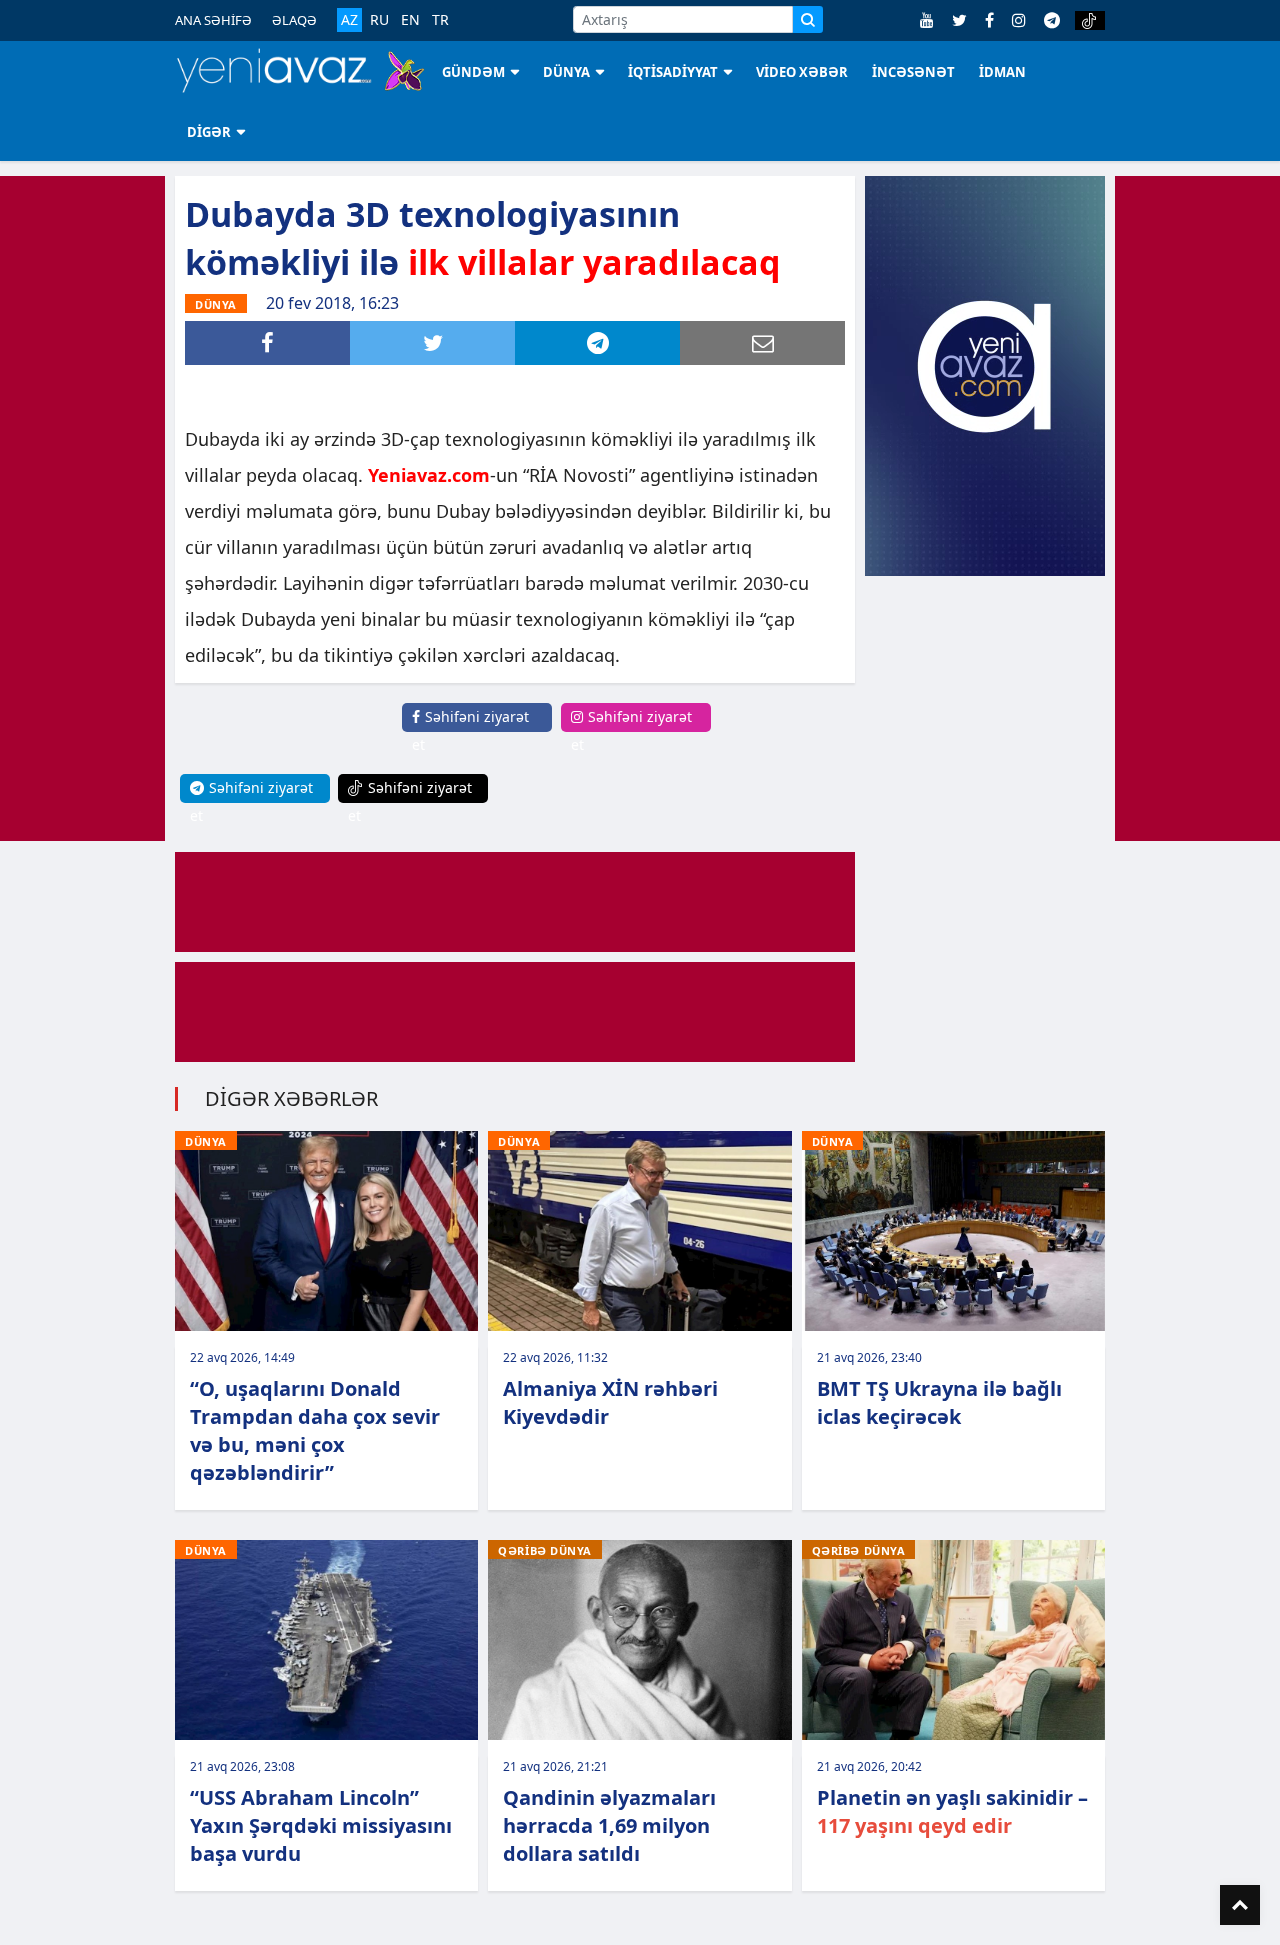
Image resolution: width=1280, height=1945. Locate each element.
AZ (349, 19)
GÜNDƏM (473, 72)
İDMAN (1002, 72)
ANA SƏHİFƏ (213, 20)
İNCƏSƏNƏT (913, 72)
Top (1240, 1905)
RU (379, 20)
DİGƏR (209, 132)
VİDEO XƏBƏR (802, 72)
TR (440, 20)
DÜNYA (566, 72)
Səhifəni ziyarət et (470, 730)
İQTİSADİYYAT (673, 72)
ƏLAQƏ (294, 20)
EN (410, 20)
